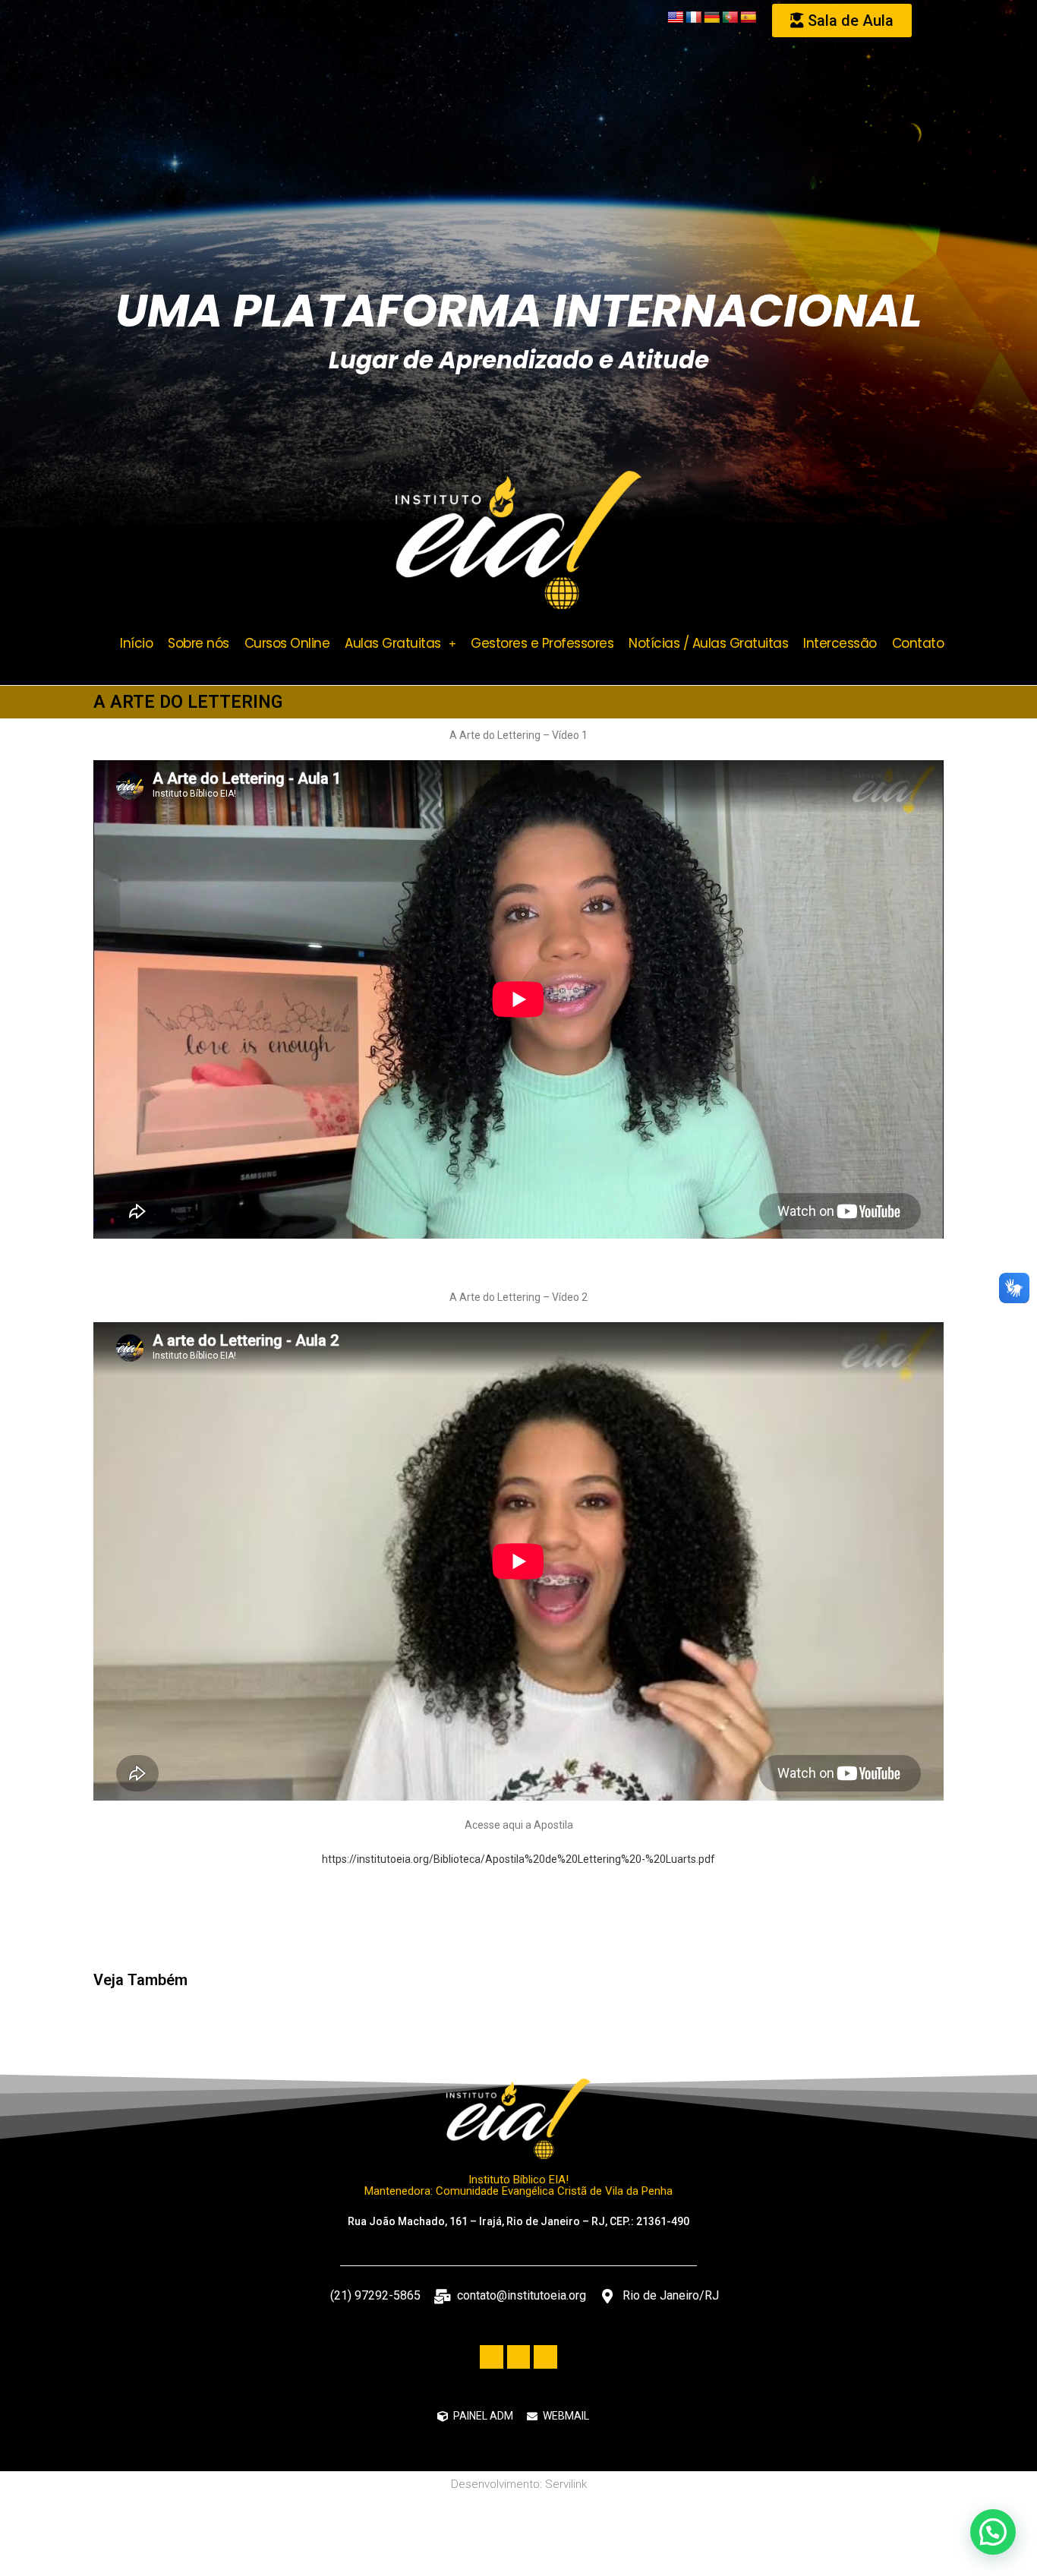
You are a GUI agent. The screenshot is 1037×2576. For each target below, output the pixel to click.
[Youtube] (519, 2357)
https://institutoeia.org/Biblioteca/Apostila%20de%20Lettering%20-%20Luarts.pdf (518, 1859)
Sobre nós (199, 643)
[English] (676, 18)
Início (136, 643)
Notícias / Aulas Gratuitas (708, 643)
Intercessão (840, 643)
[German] (712, 18)
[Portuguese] (730, 18)
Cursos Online (287, 643)
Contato (918, 643)
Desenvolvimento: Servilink (519, 2484)
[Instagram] (545, 2357)
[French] (694, 18)
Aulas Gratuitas (393, 643)
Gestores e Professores (542, 643)
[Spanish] (749, 18)
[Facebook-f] (492, 2357)
